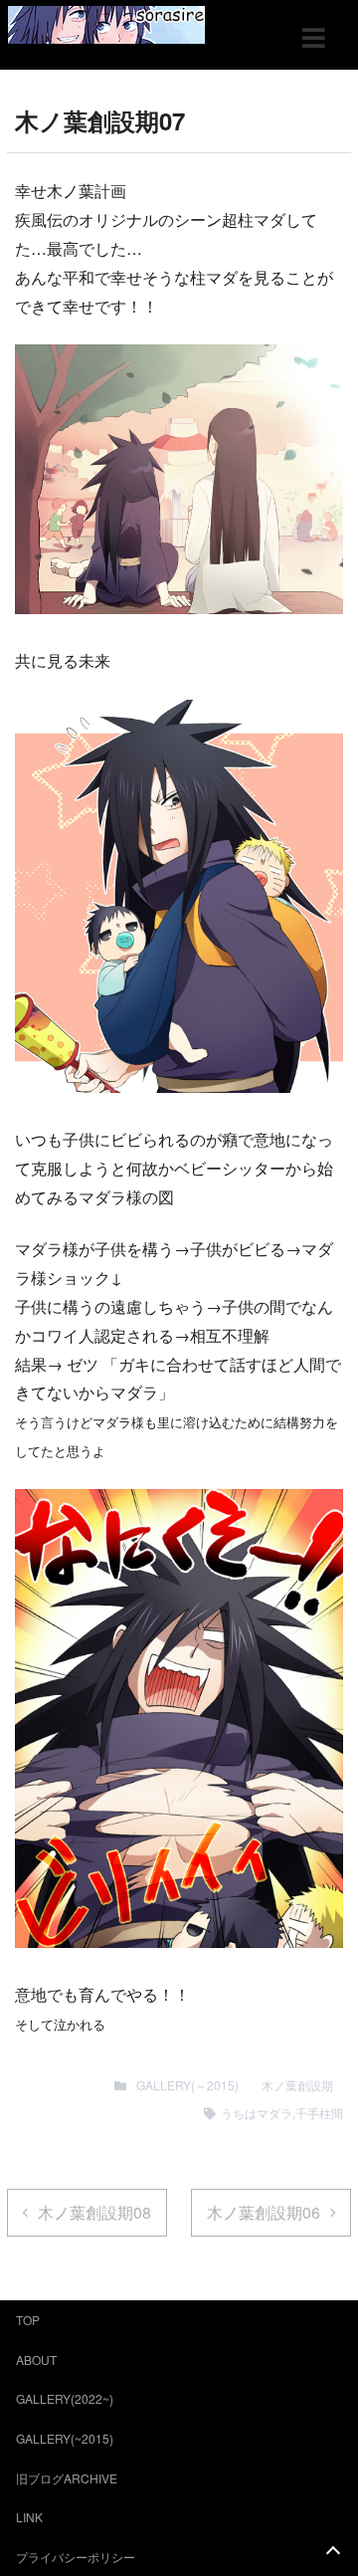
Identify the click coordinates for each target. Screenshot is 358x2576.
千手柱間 (319, 2113)
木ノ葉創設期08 (94, 2212)
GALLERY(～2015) (187, 2085)
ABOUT (36, 2360)
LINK (29, 2517)
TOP (28, 2320)
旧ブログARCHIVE (67, 2478)
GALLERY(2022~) (65, 2398)
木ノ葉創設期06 (264, 2212)
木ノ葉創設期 (297, 2085)
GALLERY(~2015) (65, 2438)
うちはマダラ (257, 2113)
